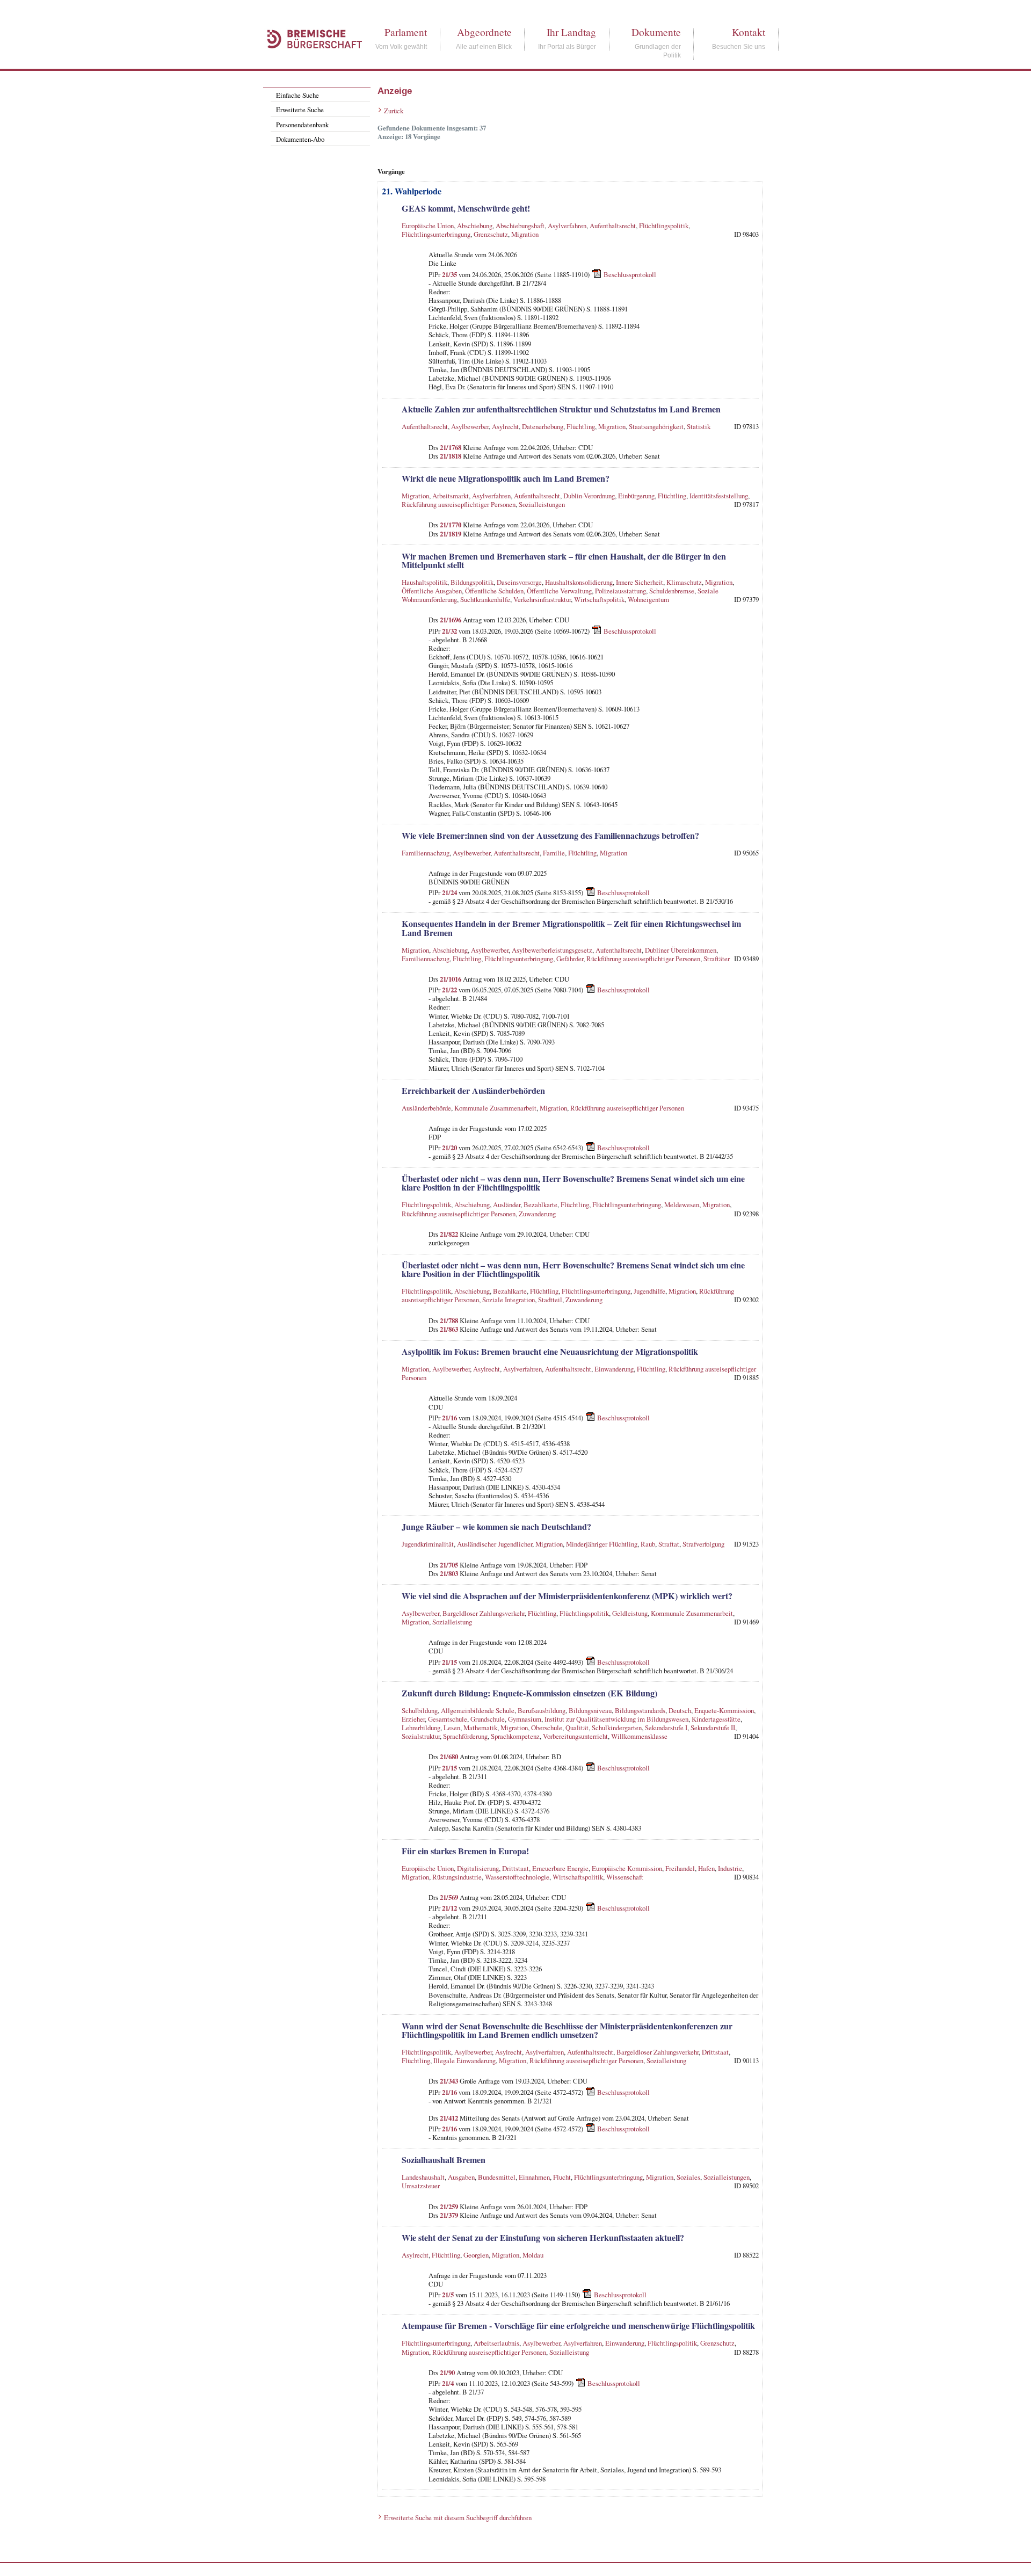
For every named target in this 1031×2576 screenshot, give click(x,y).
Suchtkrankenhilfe (485, 599)
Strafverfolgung (703, 1544)
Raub (648, 1544)
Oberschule (547, 1728)
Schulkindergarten (617, 1728)
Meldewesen (682, 1204)
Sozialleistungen (542, 504)
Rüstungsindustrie (457, 1877)
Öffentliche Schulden (494, 591)
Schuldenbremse (672, 591)
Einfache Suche (297, 95)
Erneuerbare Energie (560, 1868)
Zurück (394, 111)
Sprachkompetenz (515, 1736)
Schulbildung (420, 1710)
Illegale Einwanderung (464, 2060)
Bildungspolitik (472, 582)
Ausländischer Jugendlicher (495, 1544)
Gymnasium (525, 1719)
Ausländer (507, 1204)
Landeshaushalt (423, 2177)
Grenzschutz (491, 234)
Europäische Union (428, 226)
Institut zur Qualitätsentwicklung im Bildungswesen (616, 1719)
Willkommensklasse (639, 1736)
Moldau (533, 2255)
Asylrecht (505, 426)
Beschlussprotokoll (630, 274)
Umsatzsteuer (421, 2186)
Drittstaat (515, 1868)
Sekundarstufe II (713, 1728)
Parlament (406, 32)
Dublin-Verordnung (589, 496)
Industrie (730, 1868)
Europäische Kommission (627, 1868)
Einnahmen (534, 2177)
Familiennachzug (426, 853)
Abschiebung (475, 226)
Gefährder (570, 959)
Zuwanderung (537, 1214)
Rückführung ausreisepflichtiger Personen (459, 504)
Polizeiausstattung (620, 591)
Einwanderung (614, 1369)
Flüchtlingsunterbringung (436, 234)
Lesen (452, 1728)
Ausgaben (461, 2177)
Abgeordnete (484, 32)
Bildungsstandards (640, 1710)
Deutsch (680, 1710)
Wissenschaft (625, 1877)
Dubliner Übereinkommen (681, 950)
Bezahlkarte (540, 1204)
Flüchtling (581, 426)
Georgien (476, 2255)
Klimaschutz (684, 582)
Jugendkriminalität (428, 1544)
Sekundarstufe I (666, 1728)
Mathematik (480, 1728)
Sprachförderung (465, 1736)
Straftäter (717, 959)
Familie (554, 853)
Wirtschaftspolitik (599, 599)
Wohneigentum (648, 599)
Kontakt (749, 32)
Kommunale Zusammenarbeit (495, 1108)
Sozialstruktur (421, 1736)
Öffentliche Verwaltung (559, 591)
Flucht (562, 2177)
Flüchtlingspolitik (664, 226)
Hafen (706, 1868)
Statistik (699, 426)
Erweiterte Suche (300, 110)
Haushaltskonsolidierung (579, 582)
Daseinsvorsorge (519, 582)
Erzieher (413, 1719)
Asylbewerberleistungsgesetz (552, 950)
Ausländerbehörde (426, 1108)
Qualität (577, 1728)
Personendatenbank (302, 125)
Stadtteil (550, 1300)
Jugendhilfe (649, 1291)
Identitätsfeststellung (719, 496)
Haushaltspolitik (424, 582)
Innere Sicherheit (640, 582)
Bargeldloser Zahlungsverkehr (484, 1613)
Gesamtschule (448, 1719)
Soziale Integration (509, 1300)
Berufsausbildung (542, 1710)
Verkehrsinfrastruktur (542, 599)
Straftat (669, 1544)
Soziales (688, 2177)
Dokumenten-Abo (300, 139)
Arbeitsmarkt (451, 496)
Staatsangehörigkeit (656, 426)
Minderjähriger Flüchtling (602, 1544)
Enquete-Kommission (724, 1710)
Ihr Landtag (571, 32)
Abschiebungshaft (520, 226)
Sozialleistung (452, 1622)
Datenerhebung (543, 426)
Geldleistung (630, 1613)
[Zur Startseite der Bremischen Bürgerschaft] (309, 60)
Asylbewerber (470, 426)
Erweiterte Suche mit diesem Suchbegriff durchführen (458, 2517)
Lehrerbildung (421, 1728)
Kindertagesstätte (716, 1719)
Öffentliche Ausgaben (432, 591)
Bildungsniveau (590, 1710)
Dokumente (656, 32)
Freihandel (680, 1868)
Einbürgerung (636, 496)
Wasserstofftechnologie (517, 1877)
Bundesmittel (497, 2177)
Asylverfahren (567, 226)
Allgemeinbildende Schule (478, 1710)
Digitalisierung (478, 1868)
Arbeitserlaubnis (496, 2343)
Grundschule (488, 1719)
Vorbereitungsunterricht (575, 1736)
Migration (525, 234)
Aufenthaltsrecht (613, 226)
